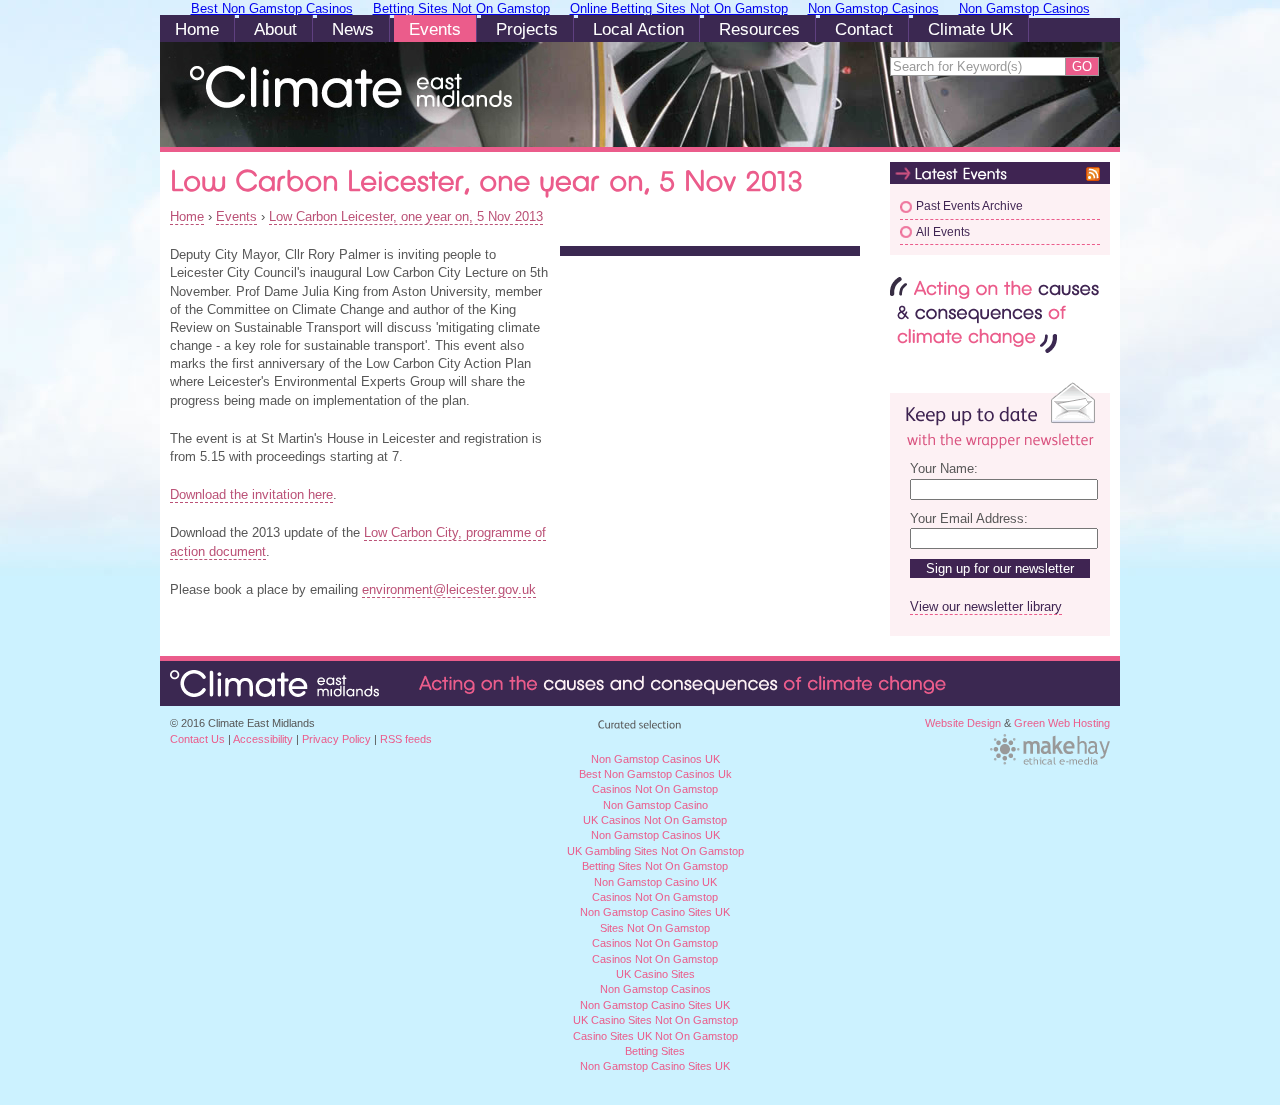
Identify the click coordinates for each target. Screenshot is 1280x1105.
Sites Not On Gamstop (655, 928)
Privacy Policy (336, 739)
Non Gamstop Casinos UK (655, 835)
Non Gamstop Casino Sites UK (655, 912)
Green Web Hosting (1062, 723)
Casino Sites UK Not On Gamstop (655, 1036)
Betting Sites (655, 1051)
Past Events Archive (969, 206)
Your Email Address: (969, 518)
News (353, 29)
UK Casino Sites (655, 974)
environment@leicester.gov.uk (449, 589)
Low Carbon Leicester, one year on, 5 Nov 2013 (406, 216)
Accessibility (263, 739)
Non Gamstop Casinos (655, 989)
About (275, 29)
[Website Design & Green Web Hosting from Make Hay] (1050, 763)
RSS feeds (406, 739)
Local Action (638, 29)
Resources (759, 29)
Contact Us (197, 739)
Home (197, 29)
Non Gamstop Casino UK (655, 882)
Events (435, 29)
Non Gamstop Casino (655, 805)
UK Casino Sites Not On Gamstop (655, 1020)
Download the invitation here (251, 494)
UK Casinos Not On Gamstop (655, 820)
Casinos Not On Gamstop (655, 897)
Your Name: (944, 468)
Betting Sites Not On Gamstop (655, 866)
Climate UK (970, 29)
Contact (864, 29)
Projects (527, 29)
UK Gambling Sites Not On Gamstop (655, 851)
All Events (943, 232)
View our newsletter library (986, 606)
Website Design (963, 723)
